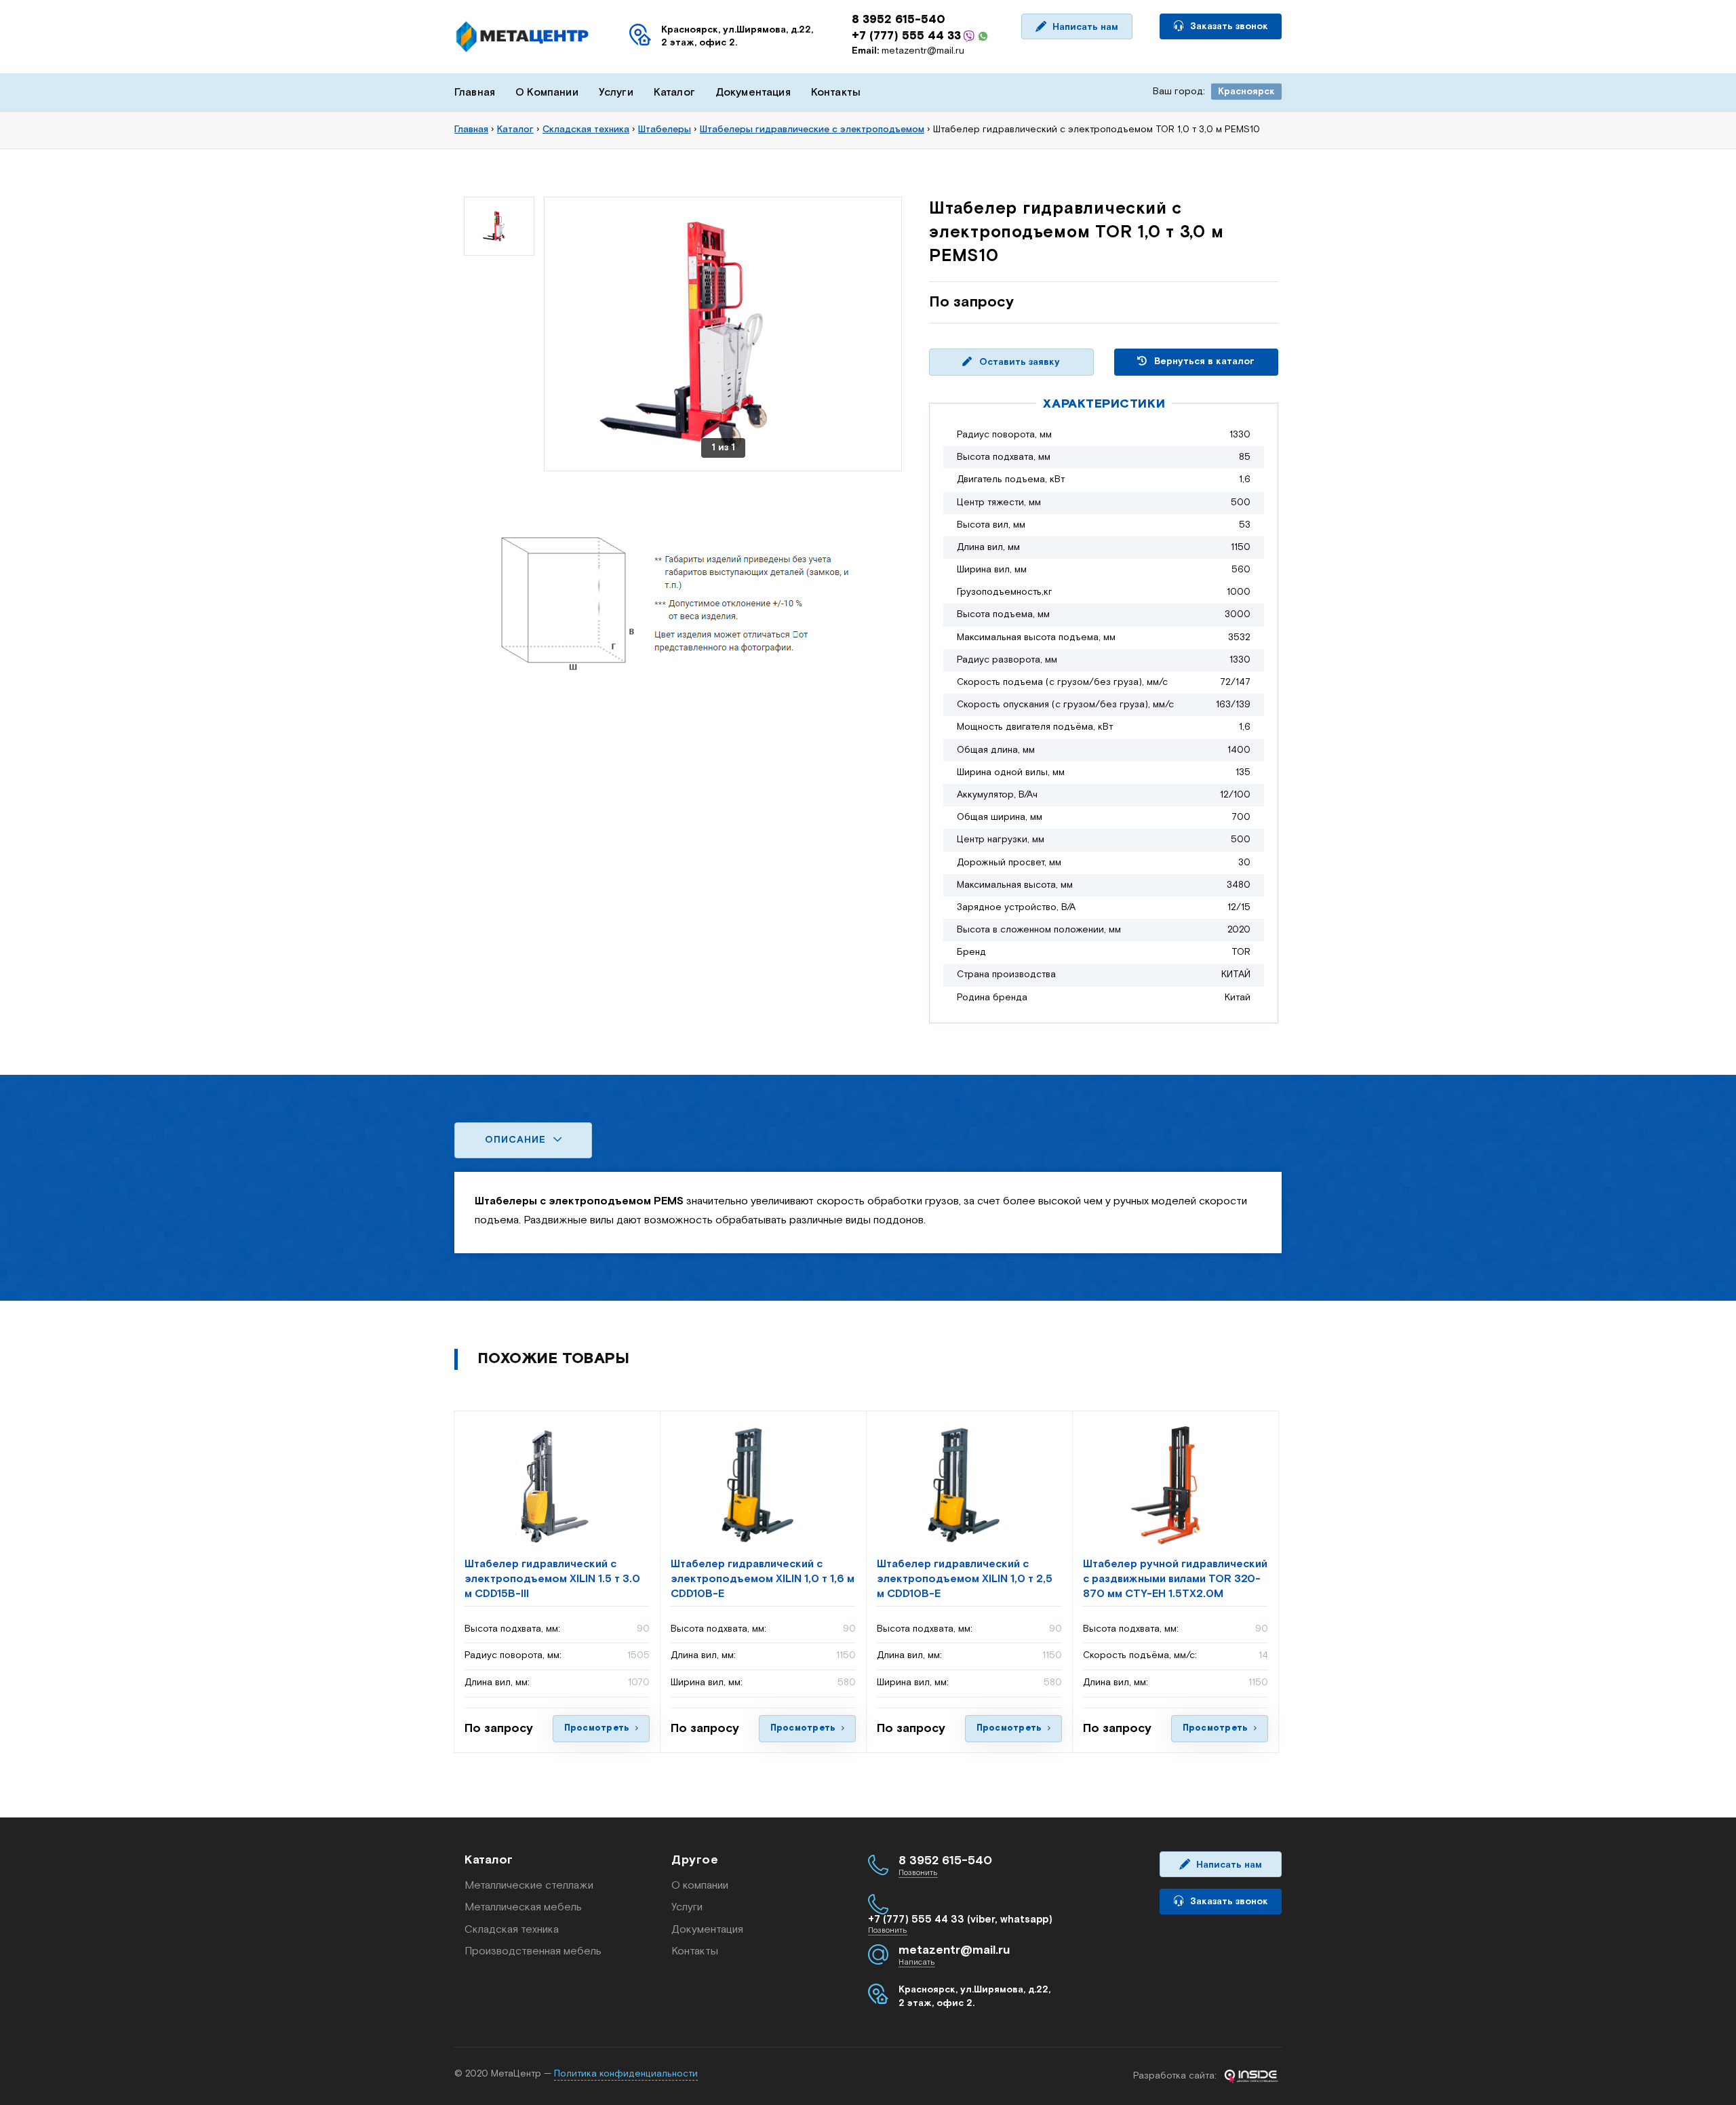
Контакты (836, 93)
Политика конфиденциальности (626, 2074)
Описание (517, 1140)
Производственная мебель (533, 1951)
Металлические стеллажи (529, 1886)
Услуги (616, 93)
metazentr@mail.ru (908, 51)
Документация (753, 93)
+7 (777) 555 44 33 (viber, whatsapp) (960, 1920)
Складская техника (512, 1930)
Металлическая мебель (523, 1907)
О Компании (547, 93)
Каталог (674, 93)
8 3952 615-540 (899, 20)
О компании (700, 1886)
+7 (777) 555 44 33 (906, 36)
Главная (475, 93)
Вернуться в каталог (1203, 361)
